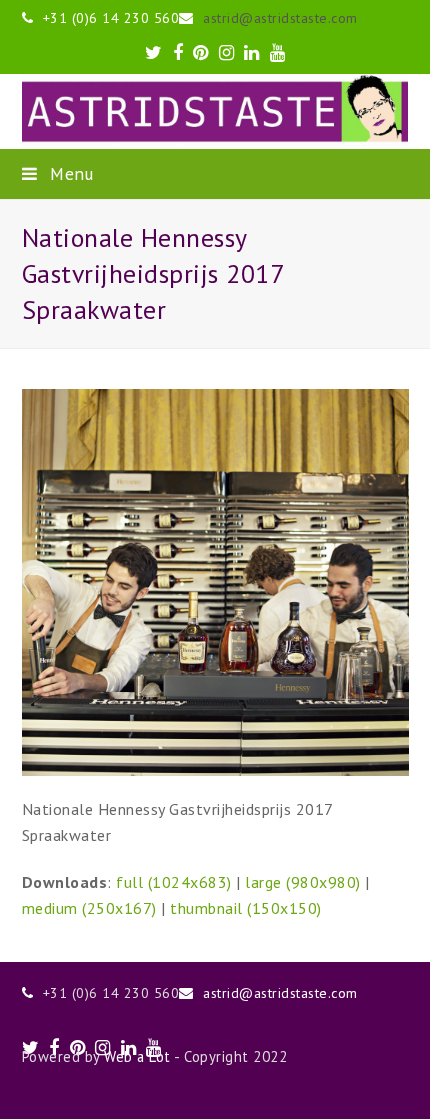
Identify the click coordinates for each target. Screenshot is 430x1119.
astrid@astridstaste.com (280, 18)
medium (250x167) (89, 908)
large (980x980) (303, 882)
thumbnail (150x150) (246, 908)
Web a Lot (137, 1056)
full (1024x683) (174, 882)
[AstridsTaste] (215, 111)
